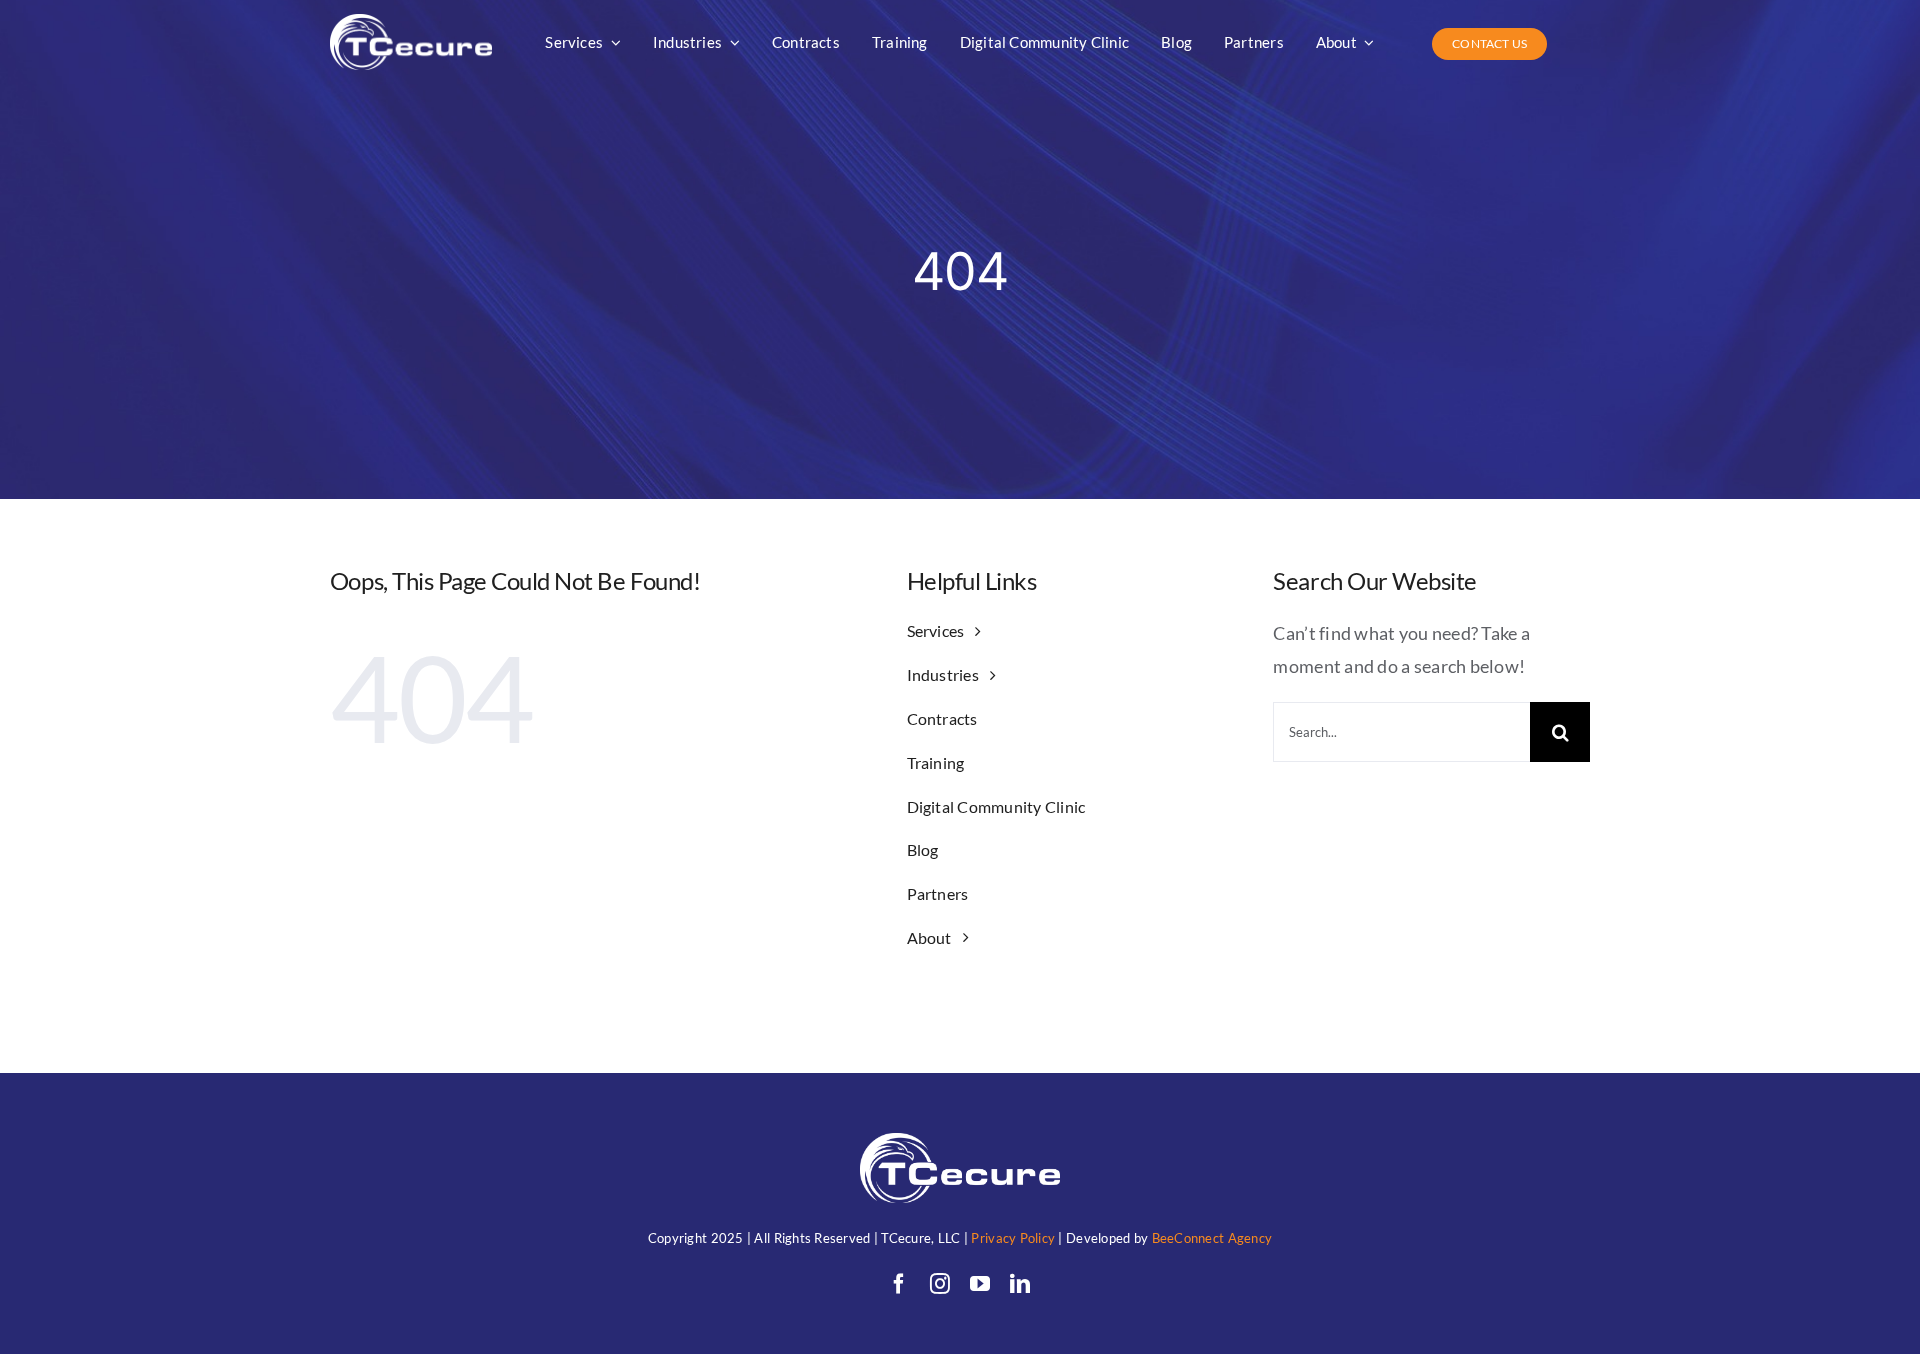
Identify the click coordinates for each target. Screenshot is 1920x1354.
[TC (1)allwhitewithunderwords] (411, 23)
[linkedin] (1020, 1284)
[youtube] (980, 1284)
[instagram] (940, 1284)
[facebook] (899, 1284)
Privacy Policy (1013, 1238)
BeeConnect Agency (1212, 1238)
